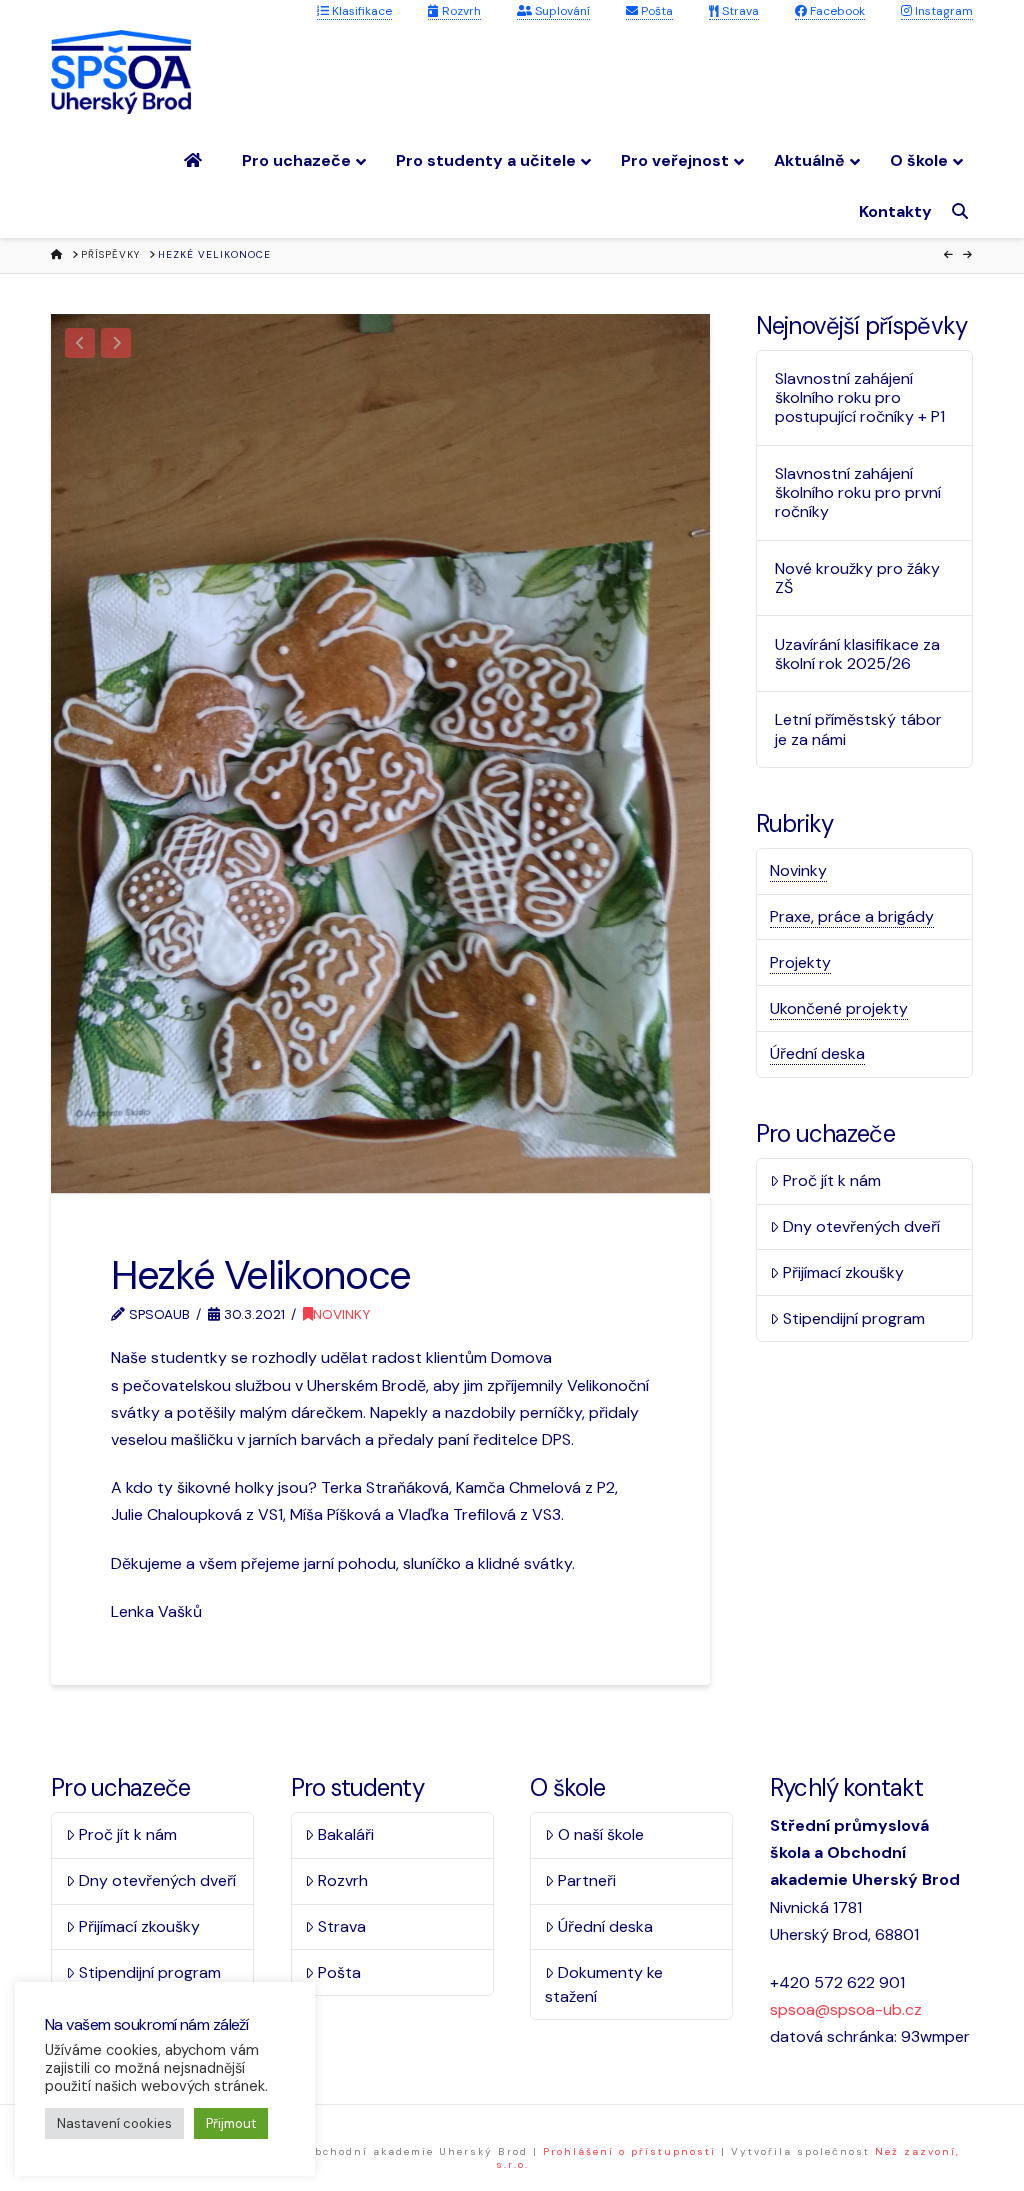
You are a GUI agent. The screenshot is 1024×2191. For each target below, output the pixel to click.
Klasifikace (360, 11)
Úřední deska (817, 1053)
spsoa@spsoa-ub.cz (846, 2009)
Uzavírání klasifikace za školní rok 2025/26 (857, 654)
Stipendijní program (854, 1318)
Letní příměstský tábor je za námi (858, 729)
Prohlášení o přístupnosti (629, 2151)
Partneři (587, 1880)
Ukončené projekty (839, 1008)
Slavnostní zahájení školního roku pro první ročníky (858, 493)
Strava (739, 11)
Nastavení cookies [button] (114, 2123)
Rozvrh (460, 11)
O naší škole (601, 1834)
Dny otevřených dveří (861, 1226)
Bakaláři (346, 1834)
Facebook (836, 11)
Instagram (942, 11)
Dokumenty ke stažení (604, 1984)
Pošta (655, 11)
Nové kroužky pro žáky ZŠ (857, 578)
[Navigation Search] (962, 211)
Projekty (800, 962)
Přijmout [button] (231, 2123)
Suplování (561, 11)
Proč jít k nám (832, 1180)
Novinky (341, 1314)
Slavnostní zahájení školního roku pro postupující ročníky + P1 (860, 398)
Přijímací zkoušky (843, 1272)
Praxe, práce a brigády (852, 916)
